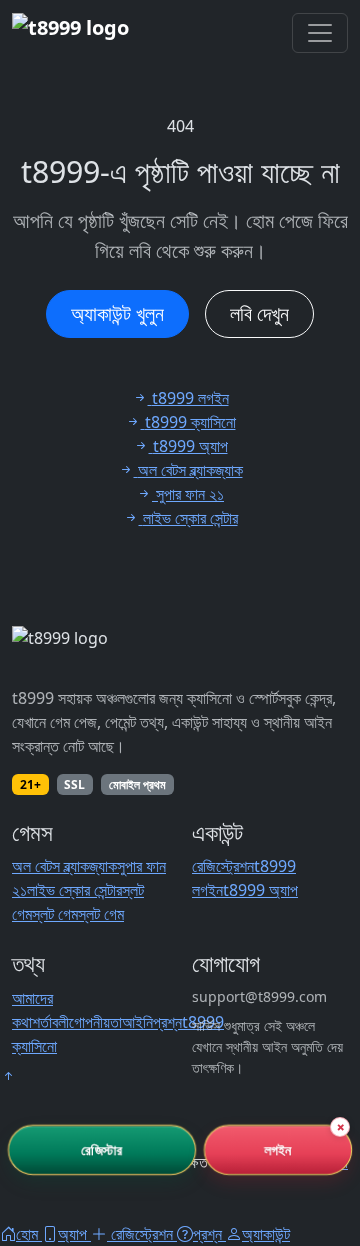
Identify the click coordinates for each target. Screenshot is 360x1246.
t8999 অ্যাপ (260, 890)
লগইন (277, 1149)
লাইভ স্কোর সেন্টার (74, 890)
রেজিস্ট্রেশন (223, 866)
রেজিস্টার (101, 1149)
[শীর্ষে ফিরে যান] (8, 1076)
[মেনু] (320, 33)
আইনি (137, 1022)
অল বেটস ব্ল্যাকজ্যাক (64, 866)
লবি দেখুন (259, 313)
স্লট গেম (55, 914)
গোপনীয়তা (95, 1022)
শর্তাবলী (50, 1022)
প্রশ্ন (167, 1022)
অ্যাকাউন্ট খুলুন (117, 313)
